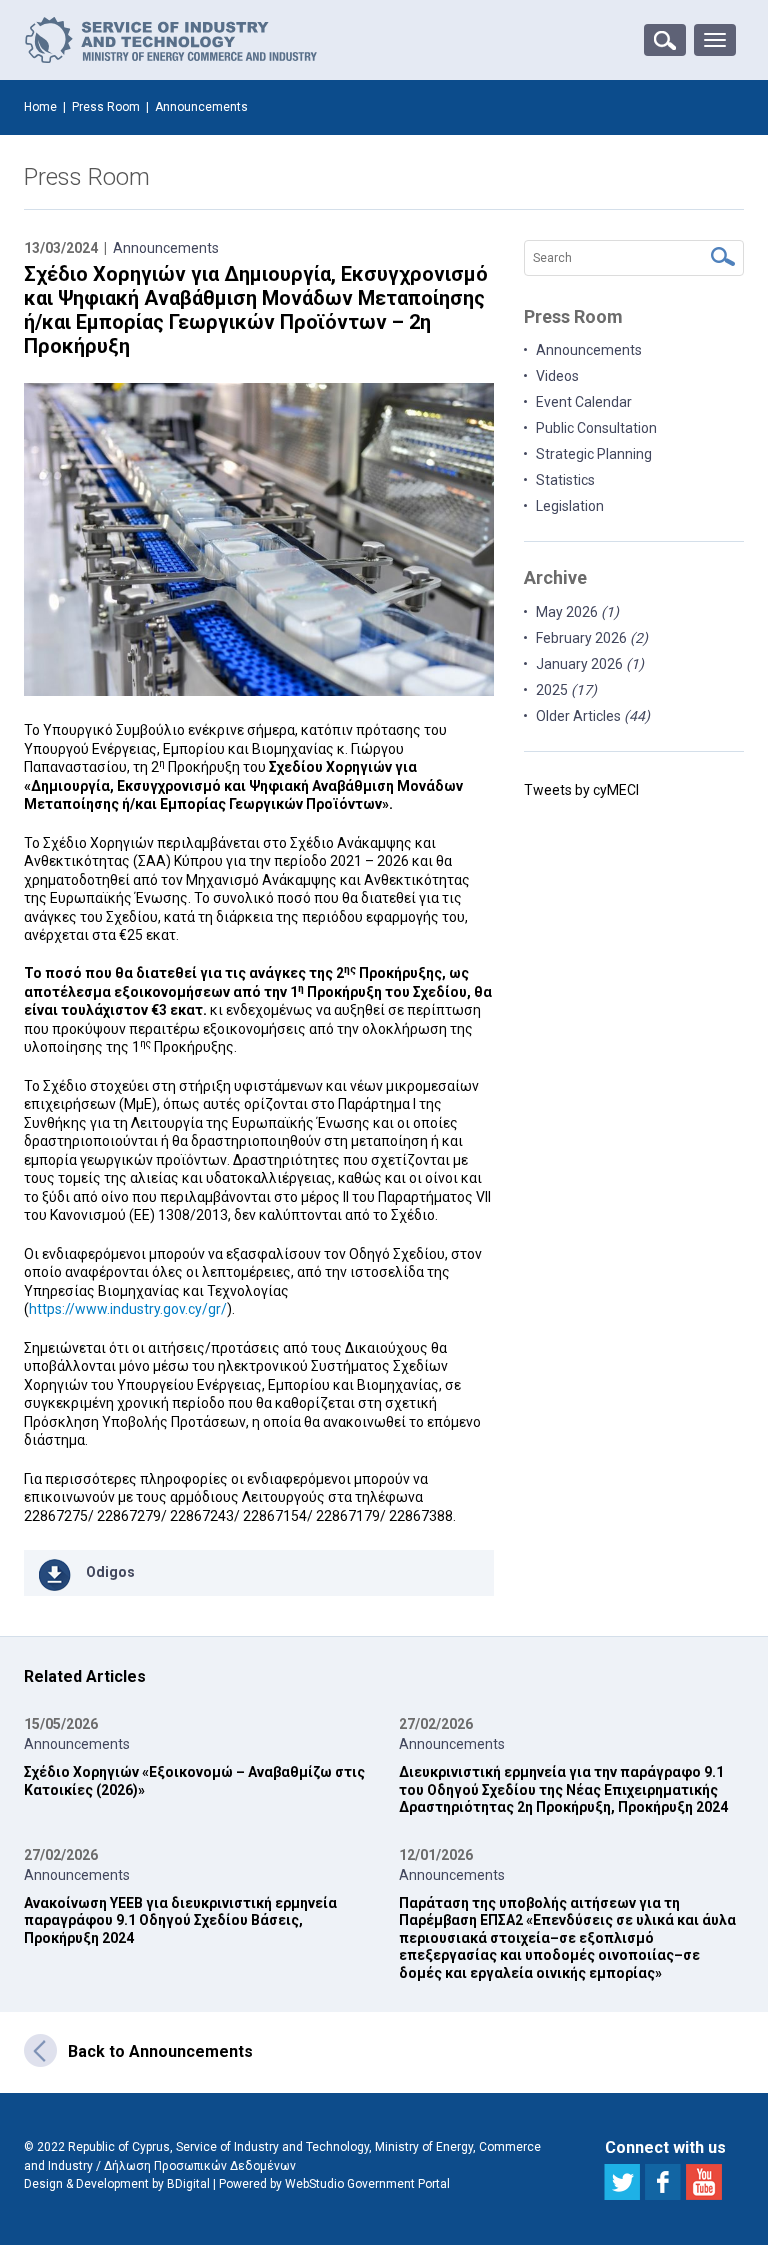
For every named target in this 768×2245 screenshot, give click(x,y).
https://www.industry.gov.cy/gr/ (128, 1309)
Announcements (166, 248)
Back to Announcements (160, 2051)
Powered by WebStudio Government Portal (334, 2184)
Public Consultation (596, 428)
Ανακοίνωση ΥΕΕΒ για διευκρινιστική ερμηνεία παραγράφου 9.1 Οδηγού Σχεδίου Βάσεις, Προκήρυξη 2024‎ (180, 1920)
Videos (557, 376)
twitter (622, 2182)
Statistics (565, 480)
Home (40, 107)
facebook (663, 2182)
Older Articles (593, 716)
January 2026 (590, 664)
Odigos (110, 1572)
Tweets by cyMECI (581, 790)
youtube (704, 2182)
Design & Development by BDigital (117, 2184)
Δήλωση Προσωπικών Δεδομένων (200, 2166)
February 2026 (592, 638)
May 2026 (577, 612)
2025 (566, 690)
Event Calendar (584, 402)
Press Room (106, 107)
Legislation (570, 506)
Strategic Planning (594, 454)
